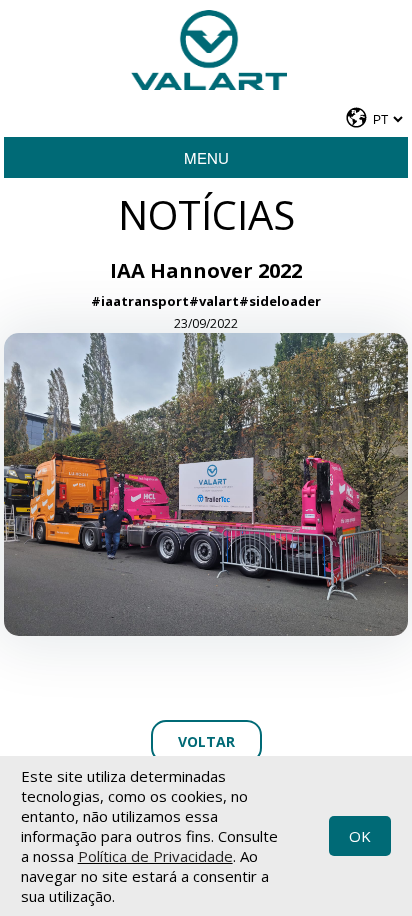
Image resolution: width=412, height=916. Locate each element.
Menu (206, 157)
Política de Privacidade (155, 856)
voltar (206, 741)
